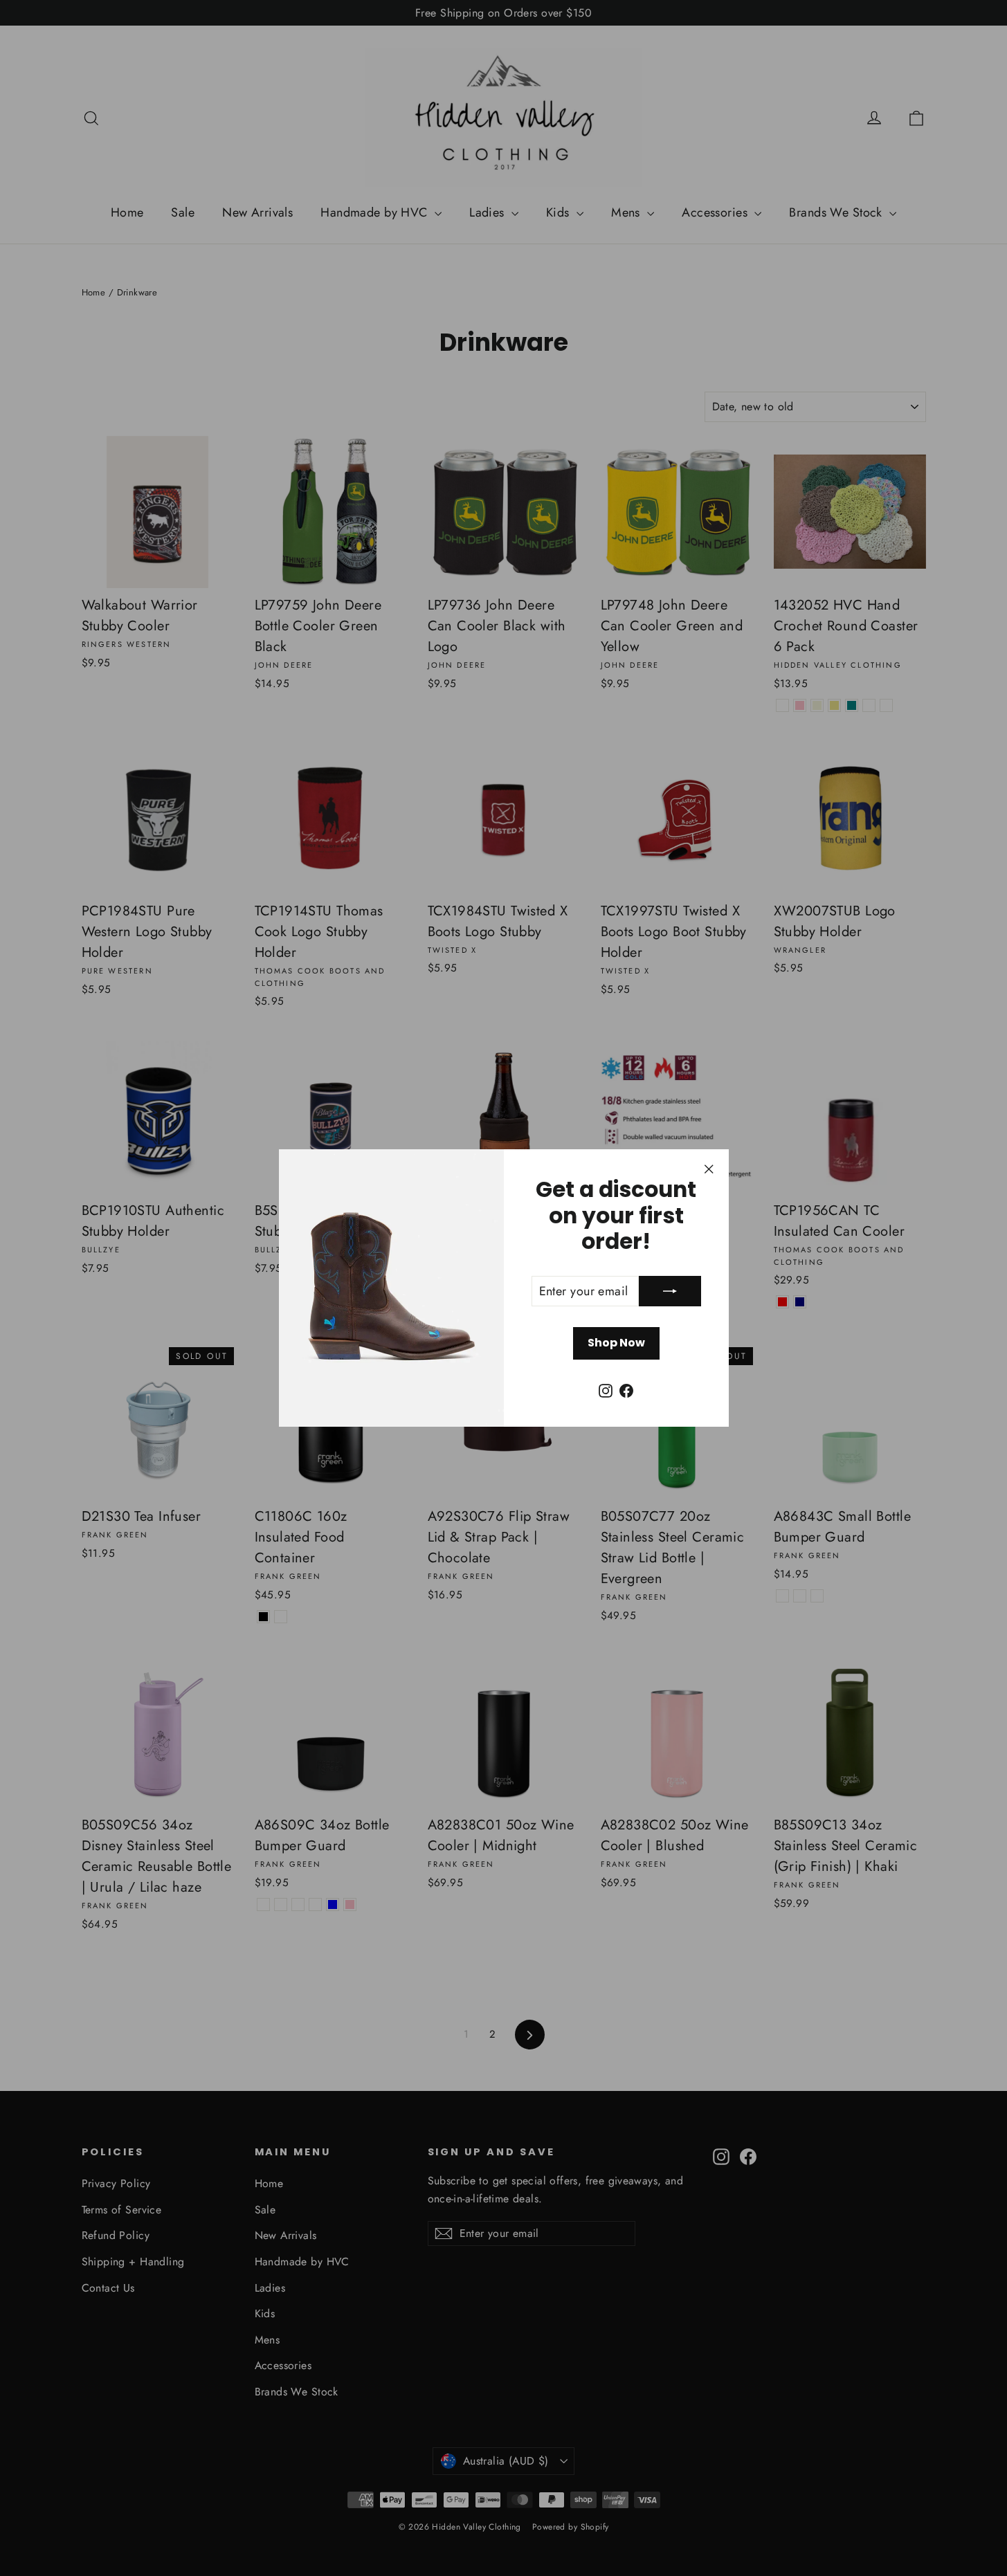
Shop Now (616, 1343)
